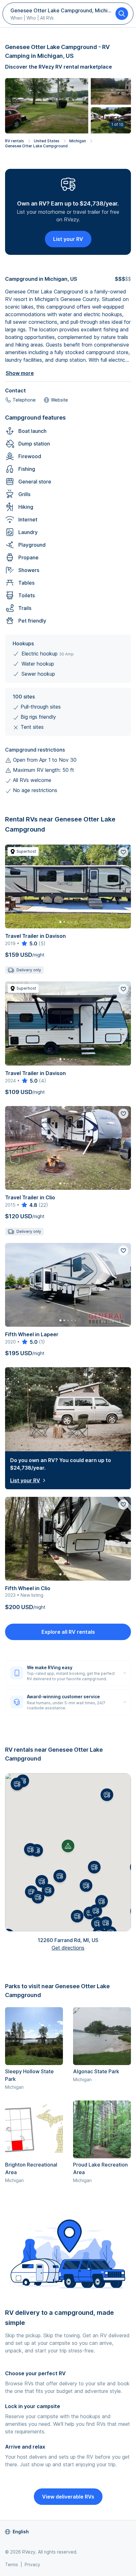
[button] (60, 1876)
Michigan (78, 141)
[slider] (29, 944)
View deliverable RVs (68, 2497)
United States (47, 141)
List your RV (68, 239)
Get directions (68, 1948)
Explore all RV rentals (68, 1632)
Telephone (24, 400)
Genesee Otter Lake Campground (36, 146)
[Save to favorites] (123, 852)
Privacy (32, 2564)
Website (59, 400)
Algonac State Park (96, 2071)
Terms (12, 2564)
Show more (20, 373)
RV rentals (15, 141)
